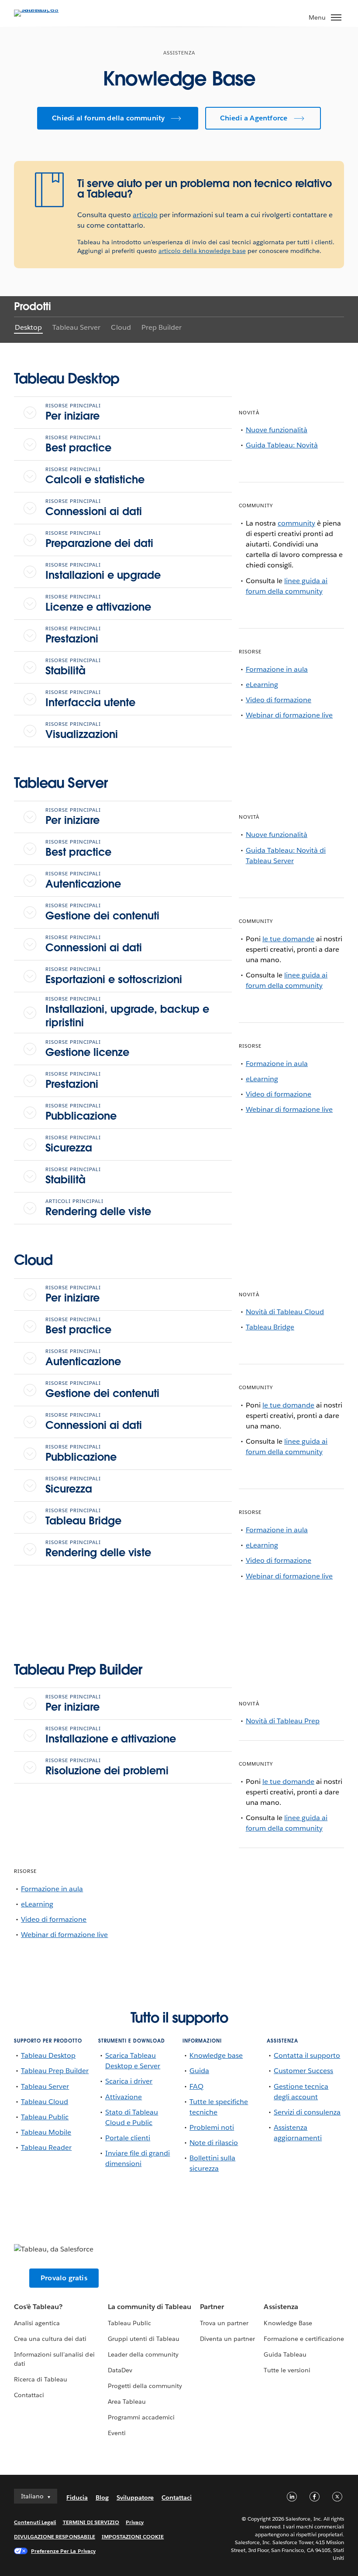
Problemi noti (212, 2127)
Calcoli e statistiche (95, 476)
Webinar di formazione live (289, 715)
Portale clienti (128, 2138)
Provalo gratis (64, 2278)
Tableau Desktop (48, 2055)
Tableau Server (76, 327)
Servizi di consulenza (307, 2112)
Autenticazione (83, 881)
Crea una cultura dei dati (50, 2339)
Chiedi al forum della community (108, 118)
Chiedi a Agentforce (254, 118)
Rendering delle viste (98, 1208)
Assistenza (281, 2307)
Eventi (117, 2433)
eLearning (262, 685)
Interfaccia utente (90, 699)
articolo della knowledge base (202, 251)
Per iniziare (73, 413)
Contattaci (29, 2395)
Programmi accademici (141, 2417)
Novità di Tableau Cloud (285, 1312)
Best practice (78, 444)
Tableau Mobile (46, 2132)
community (296, 523)
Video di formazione (279, 700)
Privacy (135, 2522)
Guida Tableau (285, 2354)
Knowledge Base (288, 2323)
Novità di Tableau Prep (283, 1721)
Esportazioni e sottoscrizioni (114, 976)
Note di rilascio (214, 2143)
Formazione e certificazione (304, 2339)
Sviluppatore (135, 2497)
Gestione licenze (87, 1049)
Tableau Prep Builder (55, 2071)
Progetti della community (145, 2386)
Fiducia (77, 2497)
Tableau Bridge (83, 1517)
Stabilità (73, 667)
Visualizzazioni (82, 731)
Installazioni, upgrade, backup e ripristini (127, 1013)
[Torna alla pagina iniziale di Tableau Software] (45, 9)
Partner (212, 2307)
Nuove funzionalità (277, 430)
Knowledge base (216, 2055)
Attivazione (124, 2097)
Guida (199, 2071)
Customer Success (303, 2071)
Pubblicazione (81, 1113)
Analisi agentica (37, 2323)
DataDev (120, 2370)
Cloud (121, 327)
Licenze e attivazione (98, 604)
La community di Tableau (150, 2307)
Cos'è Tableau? (38, 2307)
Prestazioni (73, 635)
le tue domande (288, 939)
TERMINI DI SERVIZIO (91, 2522)
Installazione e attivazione (111, 1736)
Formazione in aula (277, 669)
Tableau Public (45, 2117)
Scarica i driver (129, 2081)
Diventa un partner (227, 2339)
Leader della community (143, 2354)
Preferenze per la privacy (63, 2551)
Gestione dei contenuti (102, 912)
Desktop (28, 327)
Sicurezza (73, 1145)
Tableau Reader (46, 2147)
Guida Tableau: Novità (282, 445)
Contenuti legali (35, 2522)
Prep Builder (162, 327)
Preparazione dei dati (99, 540)
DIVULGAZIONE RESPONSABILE (55, 2537)
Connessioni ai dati (94, 508)
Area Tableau (127, 2402)
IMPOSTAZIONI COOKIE (133, 2537)
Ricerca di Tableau (41, 2379)
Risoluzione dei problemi (107, 1767)
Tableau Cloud (45, 2102)
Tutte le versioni (287, 2370)
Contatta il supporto (307, 2055)
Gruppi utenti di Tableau (144, 2339)
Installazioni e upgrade (103, 572)
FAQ (196, 2086)
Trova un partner (224, 2323)
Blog (102, 2497)
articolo (145, 215)
